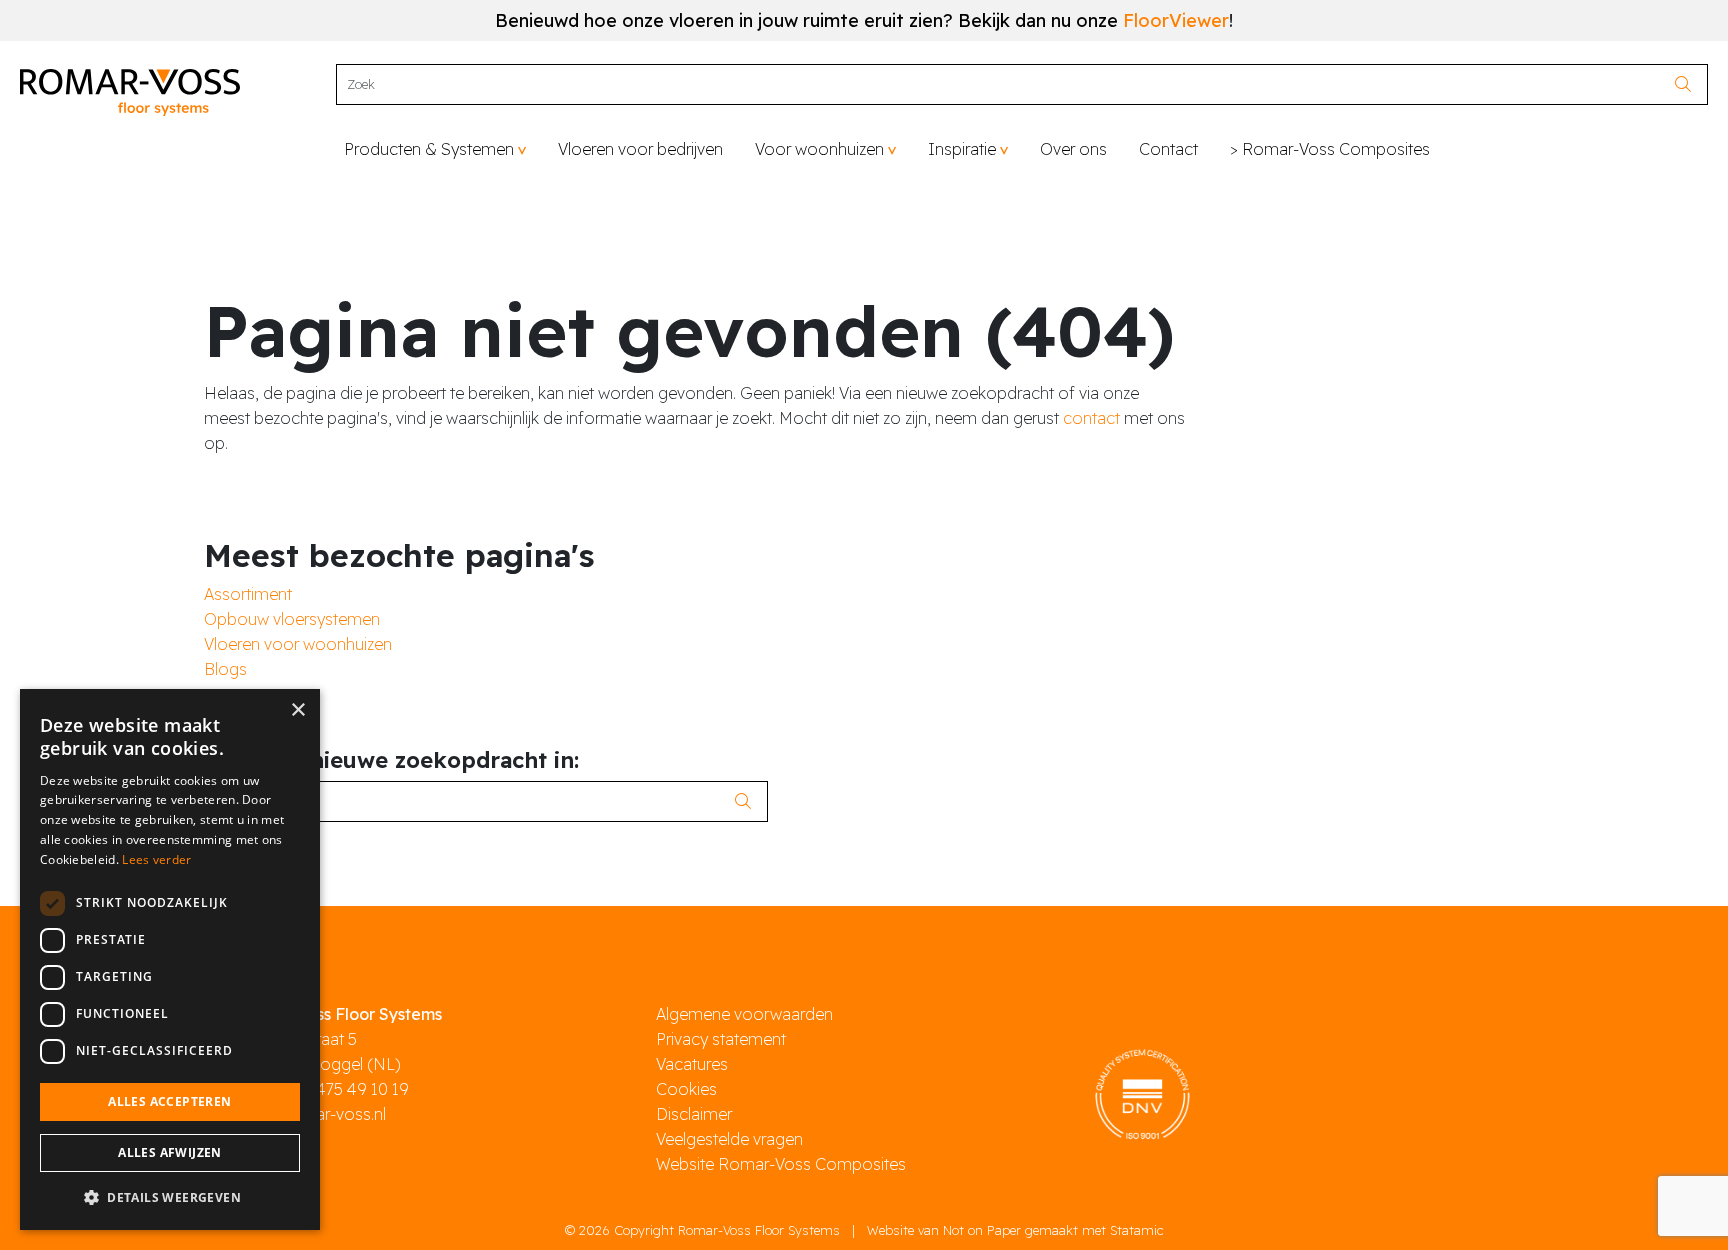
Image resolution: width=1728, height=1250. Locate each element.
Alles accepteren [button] (169, 1101)
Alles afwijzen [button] (170, 1152)
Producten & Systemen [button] (429, 149)
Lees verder (156, 859)
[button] (170, 1197)
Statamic (1137, 1230)
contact (1091, 418)
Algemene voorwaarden (744, 1014)
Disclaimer (694, 1114)
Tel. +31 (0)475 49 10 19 (324, 1089)
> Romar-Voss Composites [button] (1330, 149)
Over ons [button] (1073, 149)
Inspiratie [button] (962, 149)
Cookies (686, 1089)
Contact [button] (1168, 149)
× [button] (297, 710)
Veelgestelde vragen (729, 1139)
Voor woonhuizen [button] (819, 149)
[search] (1688, 84)
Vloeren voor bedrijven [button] (640, 149)
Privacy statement (721, 1039)
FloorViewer (1176, 20)
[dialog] (170, 959)
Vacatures (692, 1064)
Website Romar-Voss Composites (781, 1164)
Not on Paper (982, 1230)
